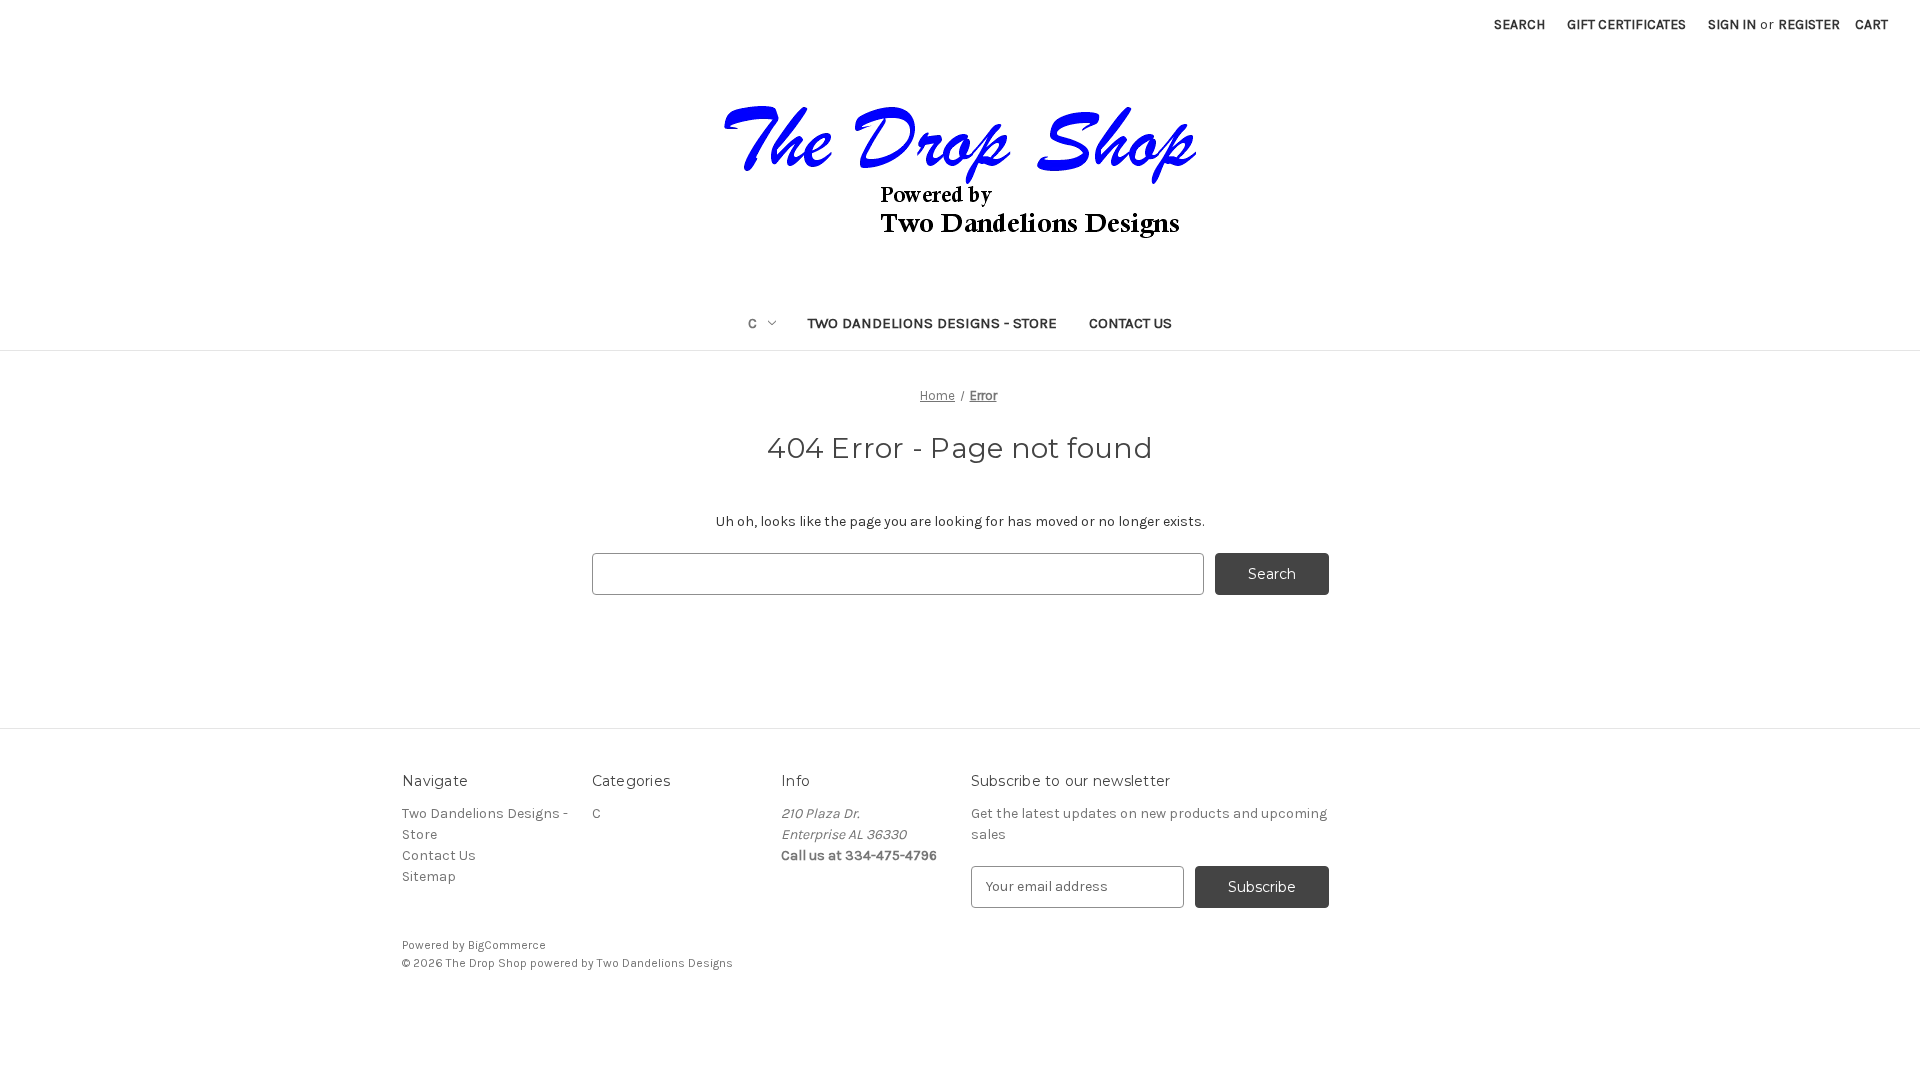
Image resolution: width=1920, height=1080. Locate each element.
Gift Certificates (1626, 24)
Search (1519, 24)
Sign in (1732, 24)
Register (1809, 24)
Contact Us (1130, 323)
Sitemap (429, 876)
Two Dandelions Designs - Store (932, 323)
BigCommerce (507, 945)
